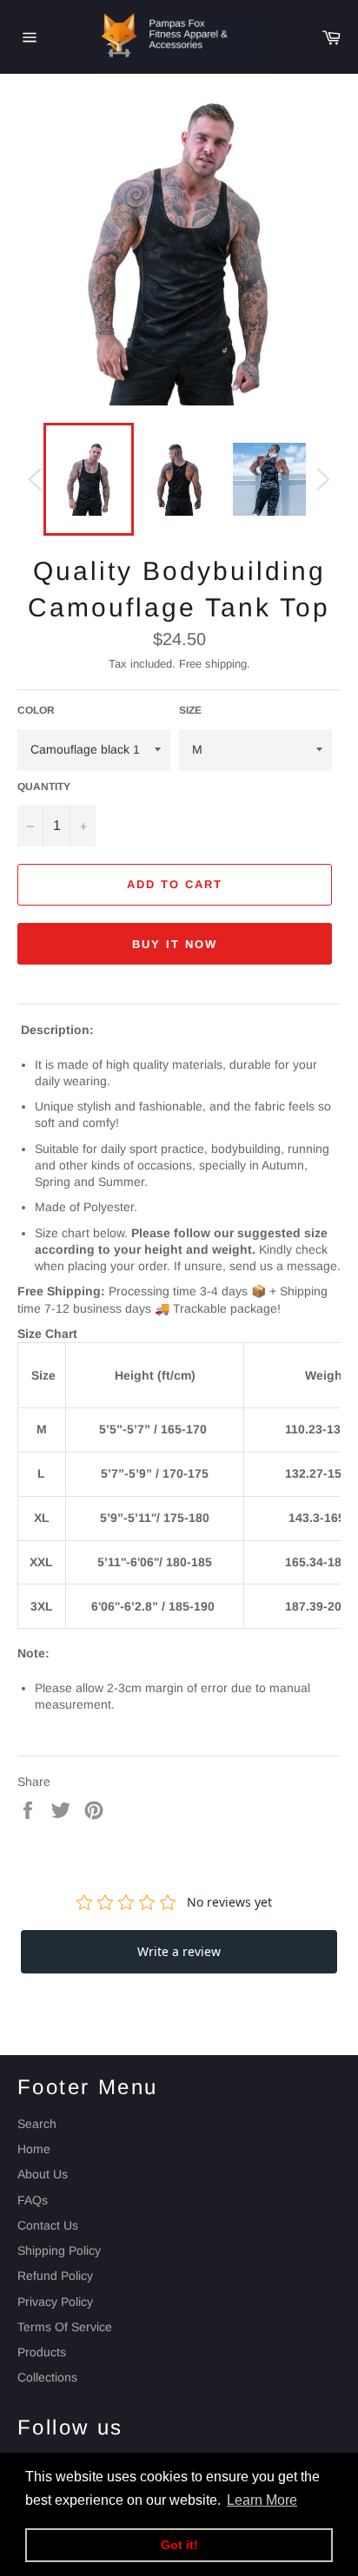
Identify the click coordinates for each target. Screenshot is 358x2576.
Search (37, 2124)
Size (190, 710)
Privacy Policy (55, 2302)
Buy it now (175, 944)
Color (36, 710)
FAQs (33, 2200)
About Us (43, 2174)
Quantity (44, 787)
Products (42, 2352)
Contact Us (48, 2225)
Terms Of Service (65, 2327)
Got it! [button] (179, 2545)
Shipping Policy (59, 2250)
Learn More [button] (262, 2500)
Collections (47, 2377)
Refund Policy (55, 2276)
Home (34, 2149)
